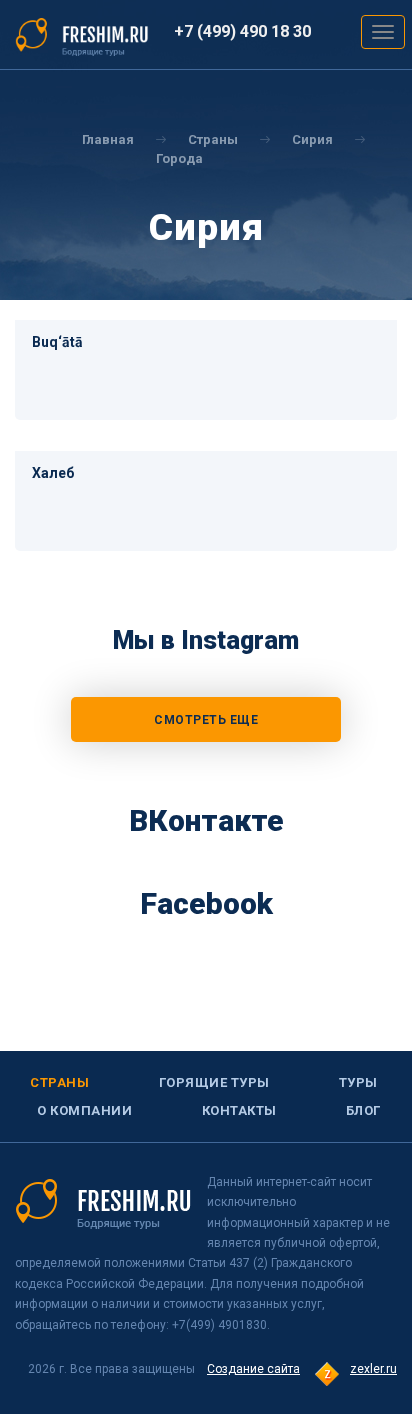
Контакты (239, 1110)
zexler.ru (373, 1369)
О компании (84, 1110)
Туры (358, 1082)
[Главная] (82, 36)
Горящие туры (214, 1082)
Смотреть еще (206, 720)
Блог (363, 1110)
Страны (59, 1082)
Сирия (312, 139)
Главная (108, 139)
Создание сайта (253, 1369)
